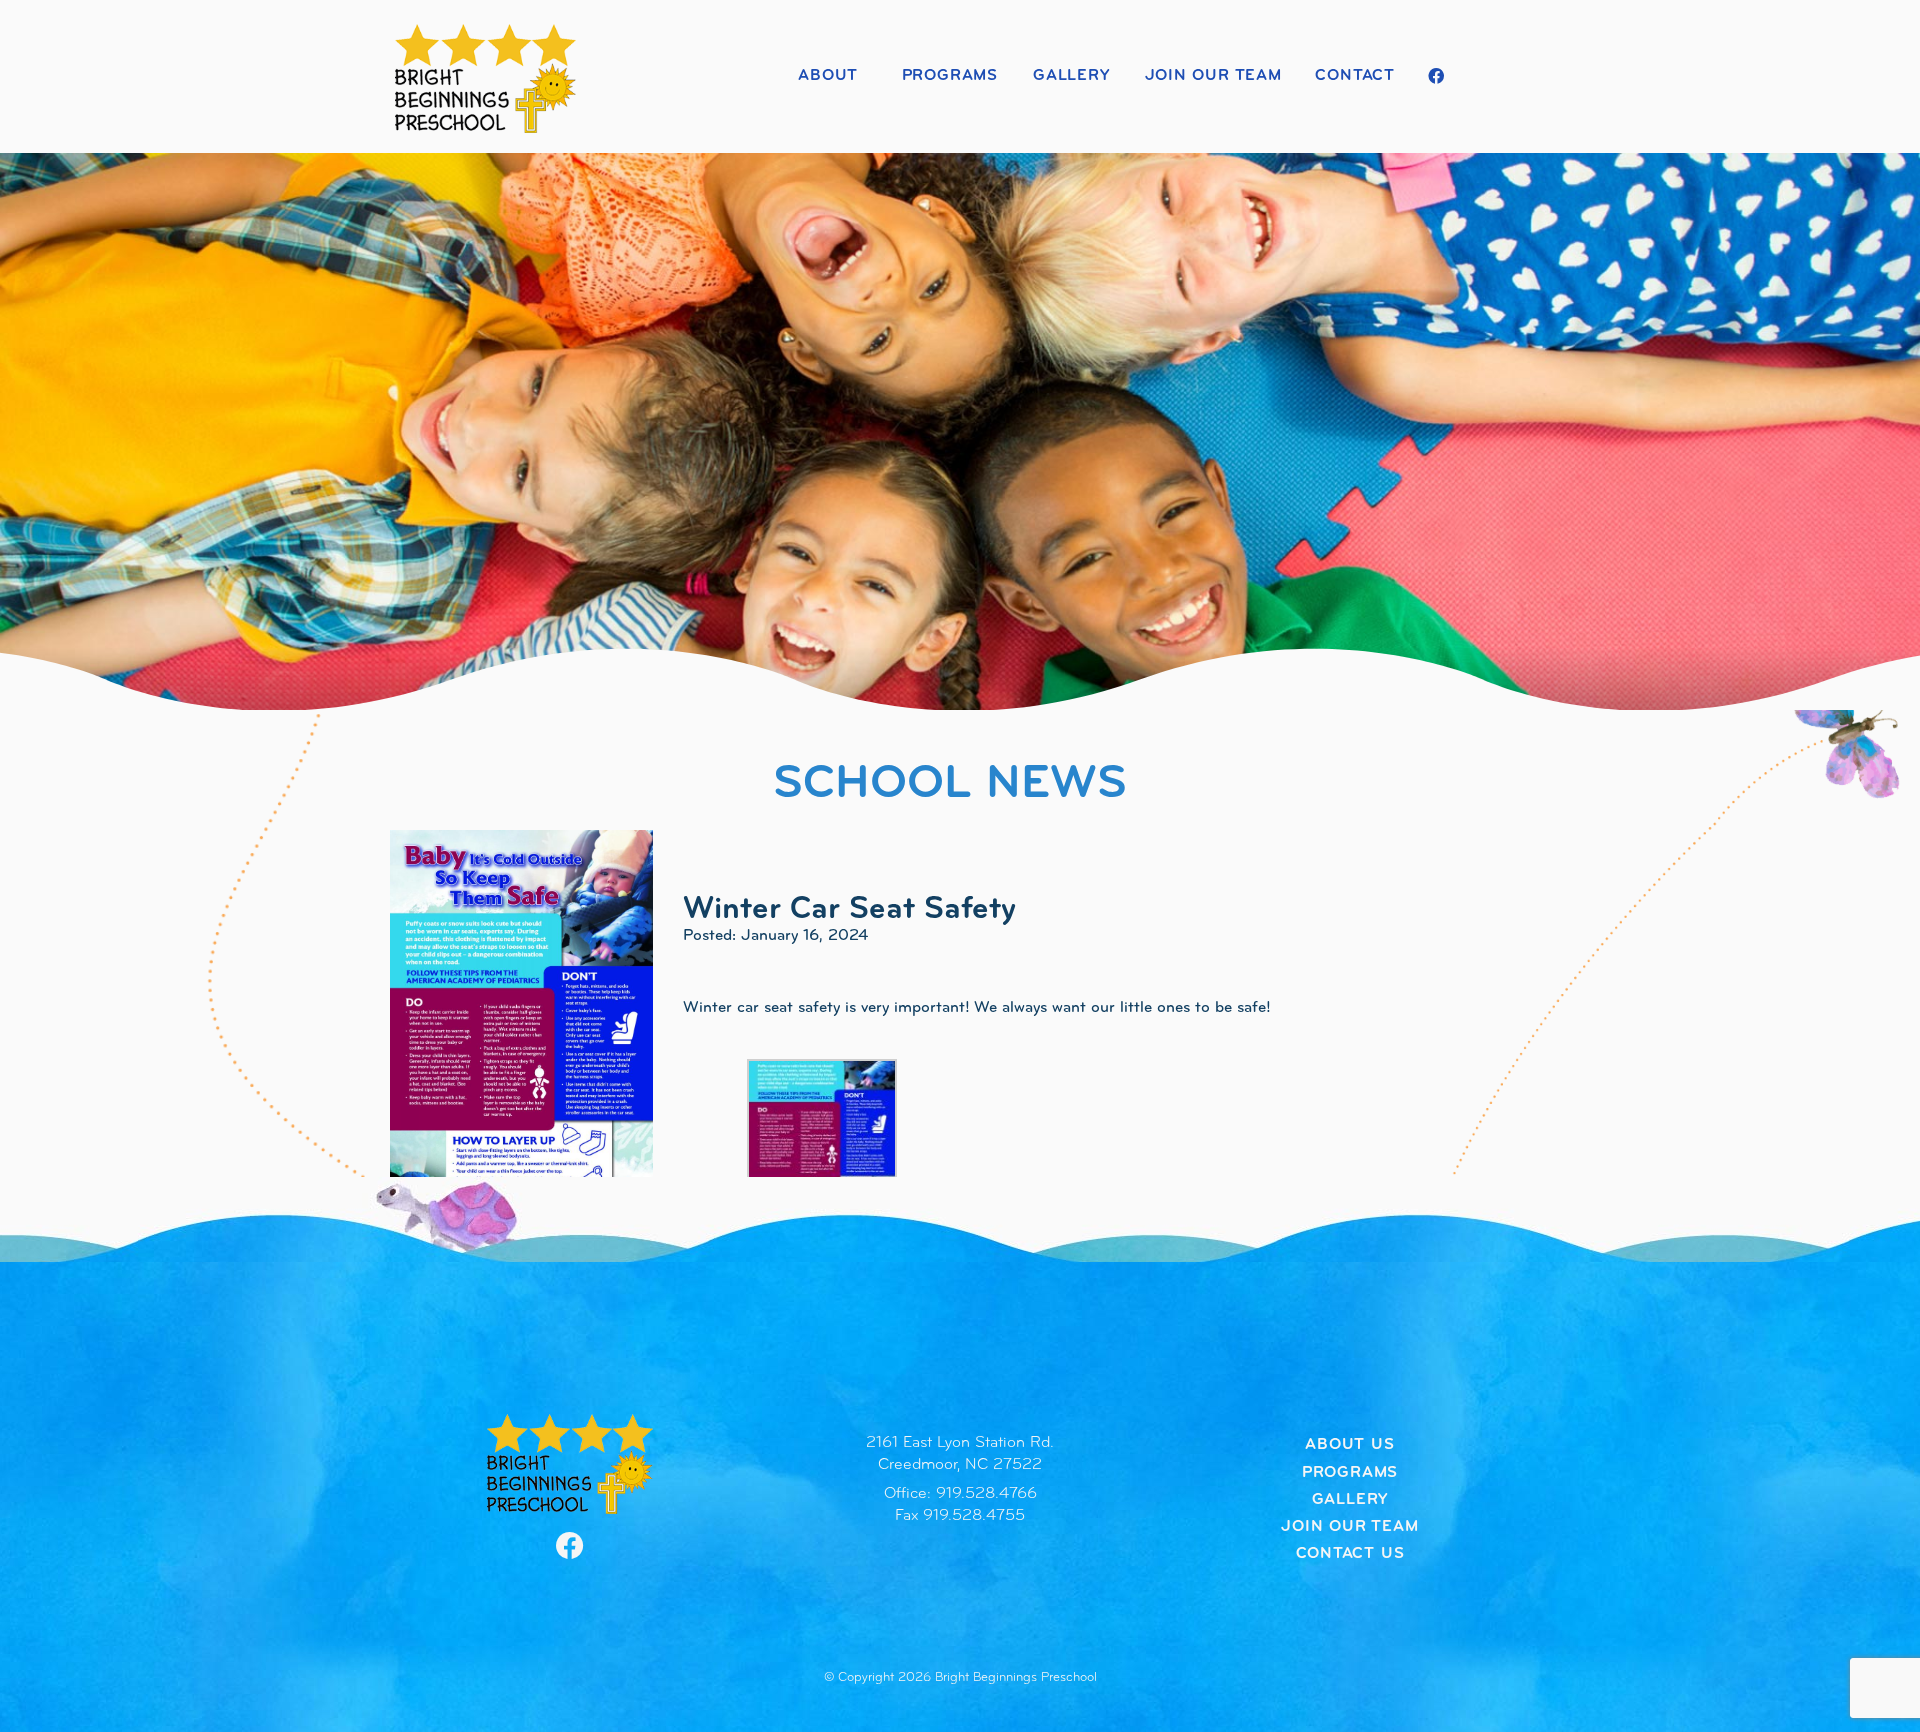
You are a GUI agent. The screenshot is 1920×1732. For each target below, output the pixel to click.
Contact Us (1350, 1554)
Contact (1355, 76)
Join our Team (1213, 76)
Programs (950, 76)
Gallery (1071, 76)
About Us (1349, 1445)
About (828, 76)
